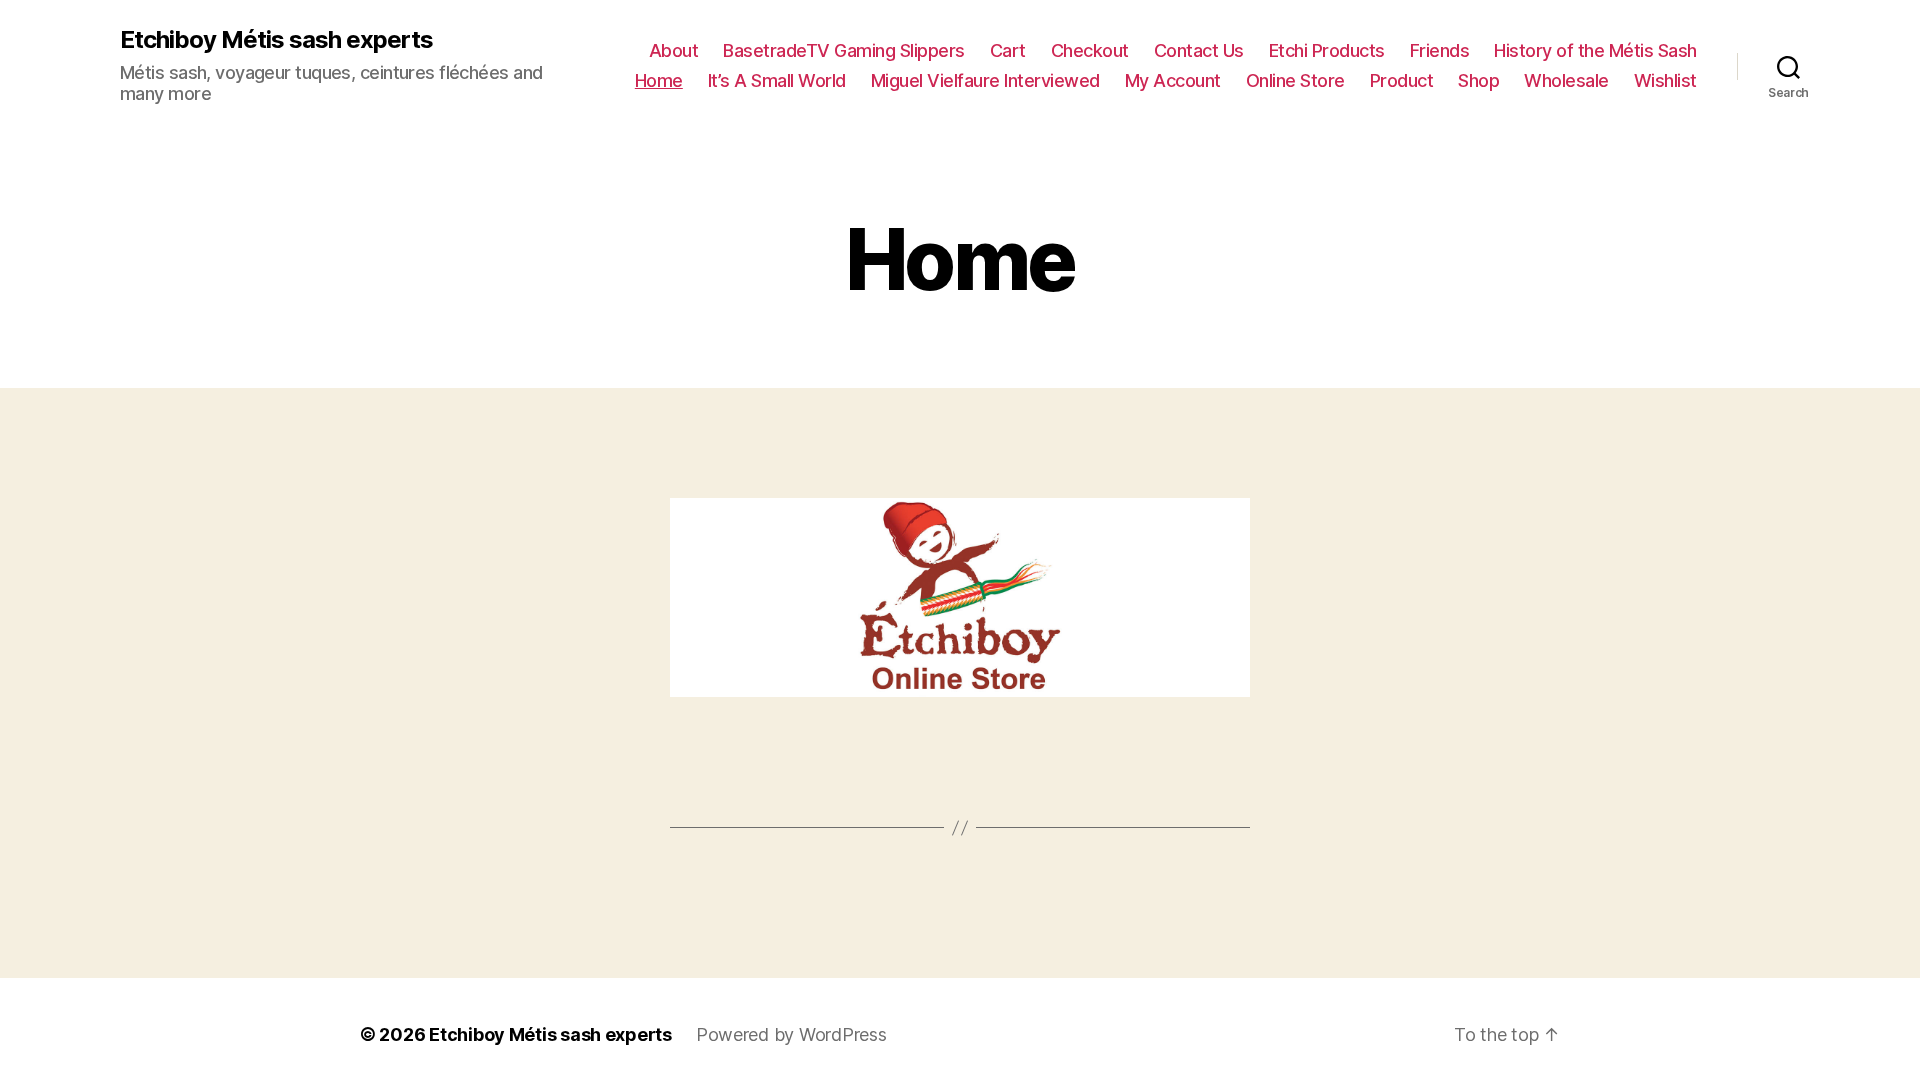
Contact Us (1199, 50)
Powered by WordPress (791, 1034)
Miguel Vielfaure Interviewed (985, 80)
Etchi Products (1327, 50)
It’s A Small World (777, 80)
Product (1402, 80)
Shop (1478, 80)
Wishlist (1665, 80)
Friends (1440, 50)
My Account (1173, 80)
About (674, 50)
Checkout (1090, 50)
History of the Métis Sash (1595, 50)
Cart (1008, 50)
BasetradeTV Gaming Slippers (844, 50)
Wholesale (1566, 80)
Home (659, 80)
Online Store (1295, 80)
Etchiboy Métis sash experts (276, 40)
